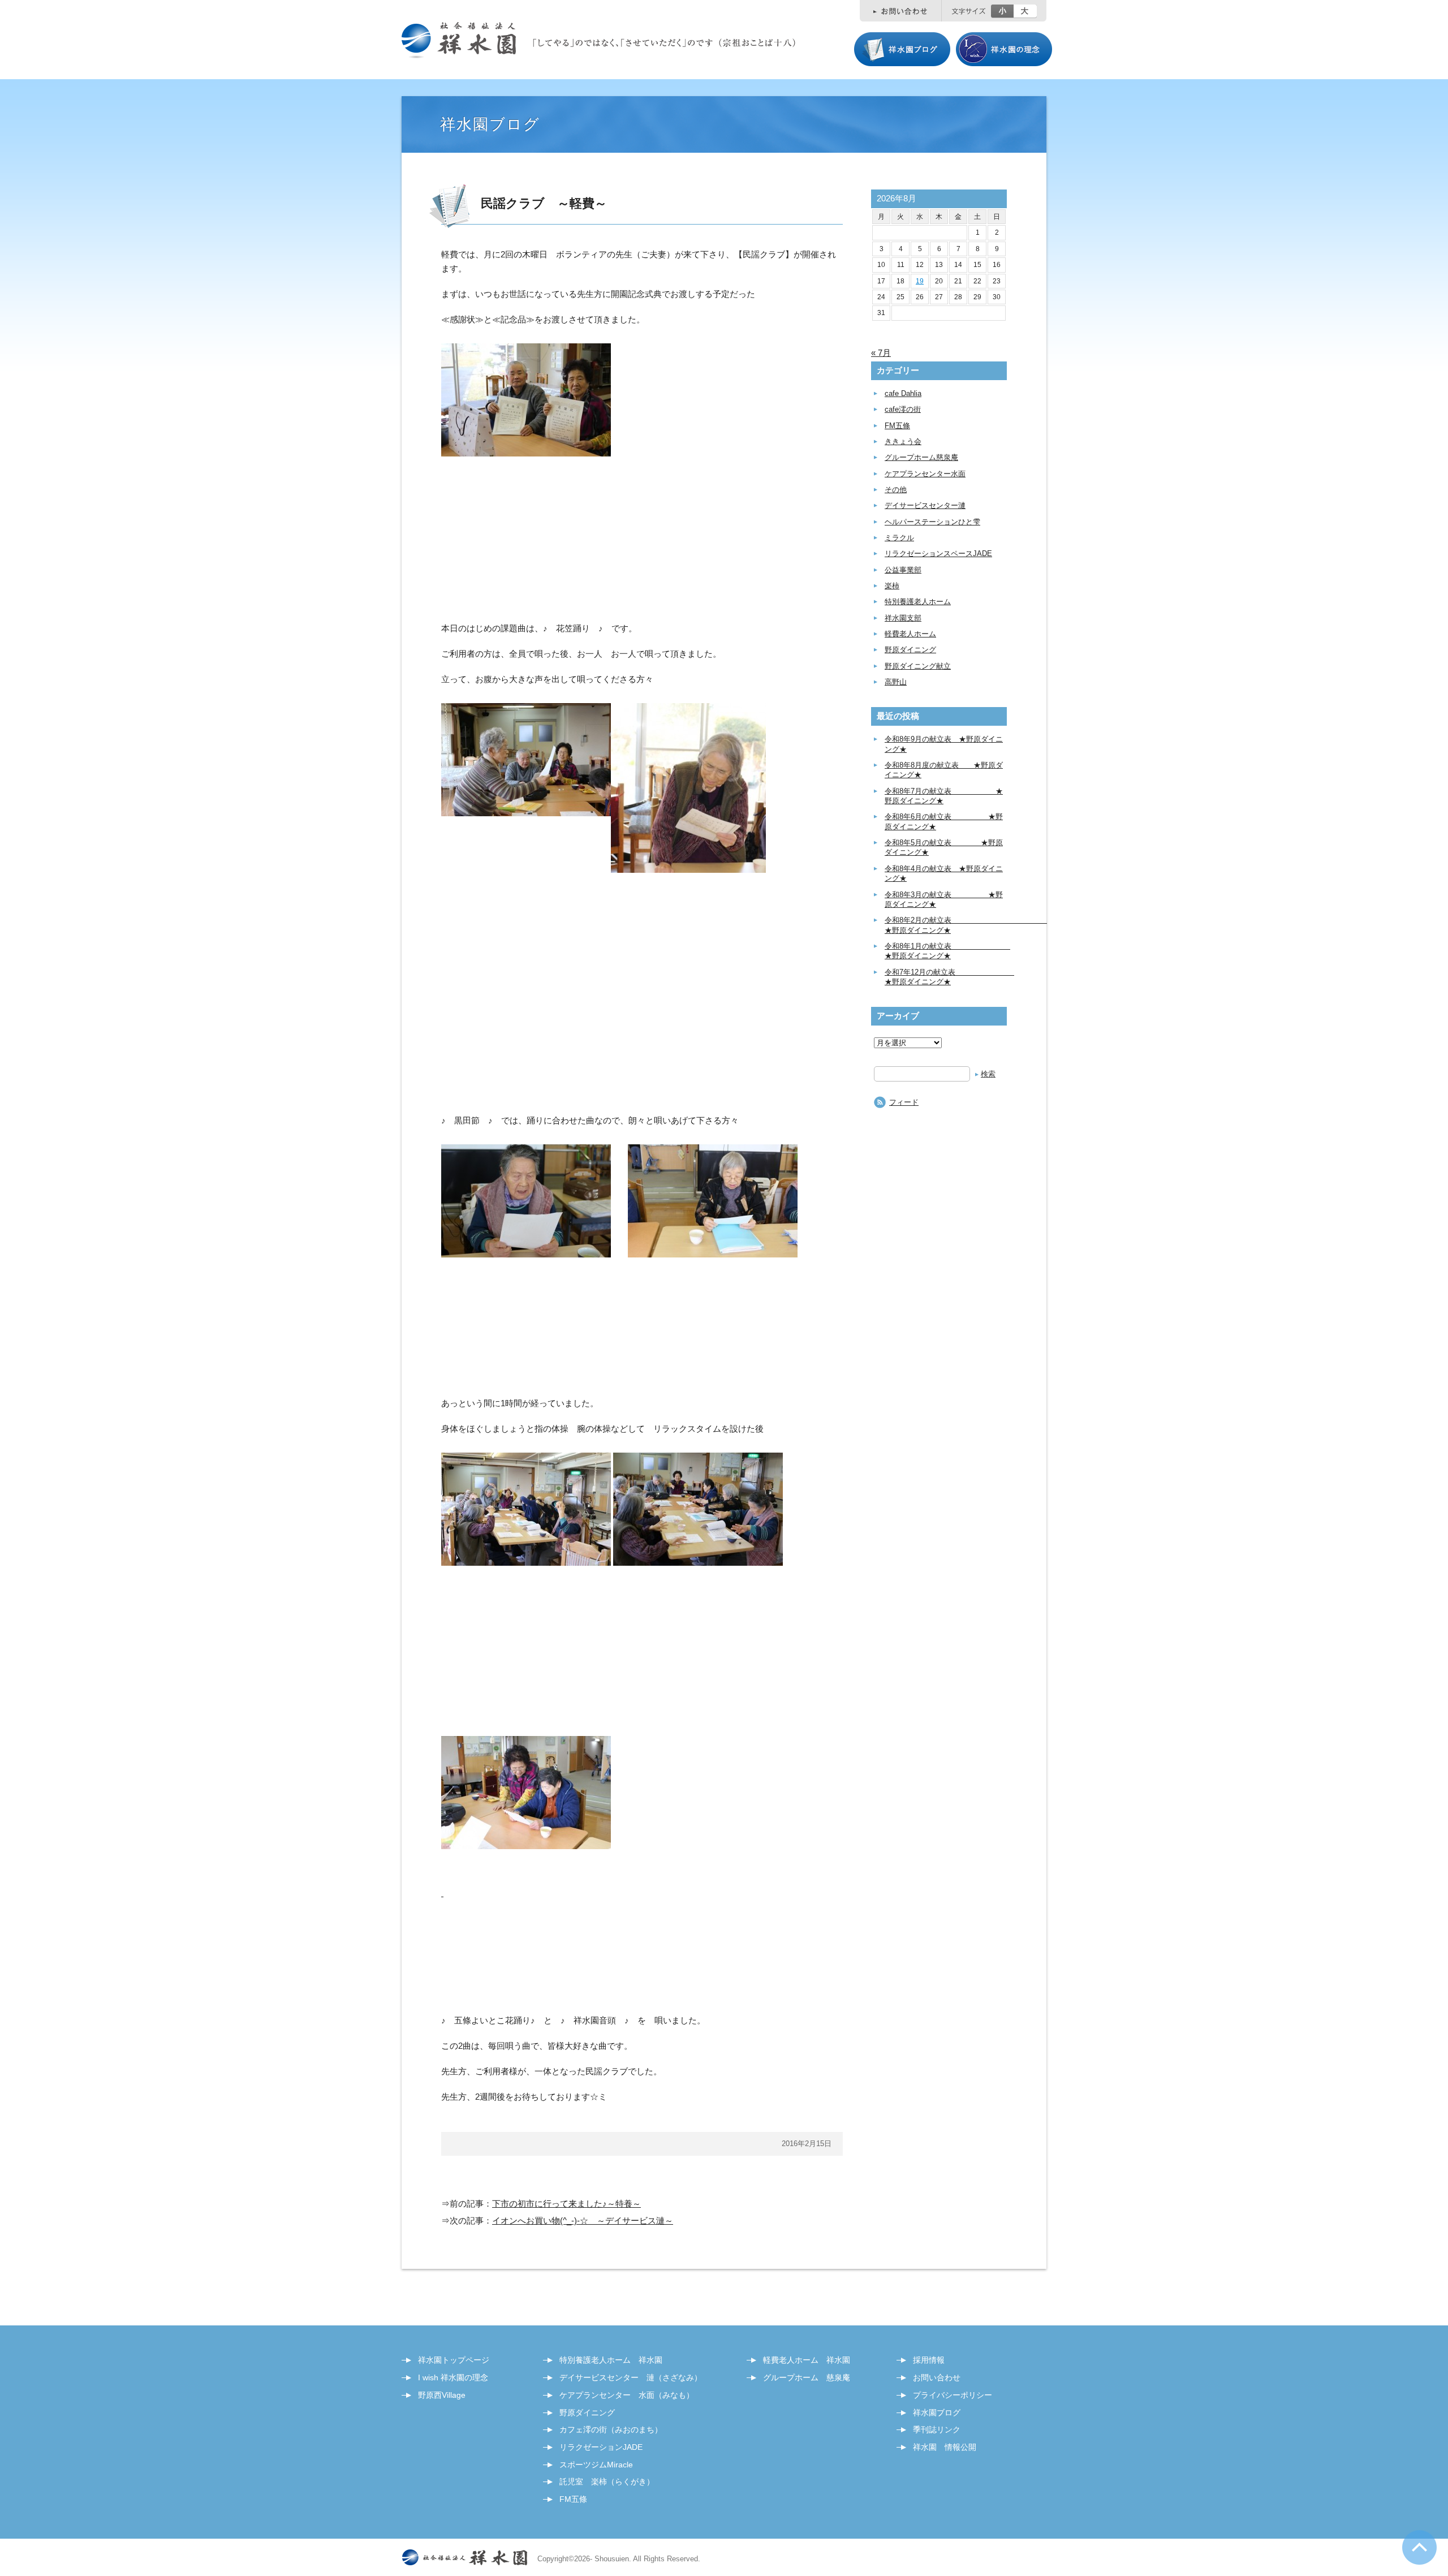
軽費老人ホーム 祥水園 (807, 2360)
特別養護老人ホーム (918, 602)
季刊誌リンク (937, 2429)
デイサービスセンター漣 (925, 505)
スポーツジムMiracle (596, 2465)
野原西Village (442, 2395)
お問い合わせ (937, 2377)
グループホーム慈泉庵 (921, 457)
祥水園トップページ (454, 2360)
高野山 (896, 682)
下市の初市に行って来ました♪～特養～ (566, 2204)
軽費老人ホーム (910, 634)
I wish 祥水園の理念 (453, 2377)
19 (920, 281)
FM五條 (897, 426)
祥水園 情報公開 (945, 2447)
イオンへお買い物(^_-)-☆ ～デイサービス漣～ (583, 2220)
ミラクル (899, 538)
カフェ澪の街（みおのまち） (611, 2429)
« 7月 (881, 353)
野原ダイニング (910, 650)
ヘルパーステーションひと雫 (932, 522)
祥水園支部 (903, 618)
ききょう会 (903, 441)
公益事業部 (903, 570)
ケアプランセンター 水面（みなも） (627, 2395)
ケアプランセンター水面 (925, 474)
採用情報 (929, 2360)
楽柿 (892, 586)
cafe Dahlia (903, 393)
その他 (896, 490)
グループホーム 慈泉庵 (807, 2377)
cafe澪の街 (903, 409)
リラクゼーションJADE (601, 2447)
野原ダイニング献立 (918, 666)
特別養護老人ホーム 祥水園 (611, 2360)
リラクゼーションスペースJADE (938, 553)
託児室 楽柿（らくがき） (607, 2482)
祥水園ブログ (937, 2413)
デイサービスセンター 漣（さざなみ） (631, 2377)
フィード (904, 1102)
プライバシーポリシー (953, 2395)
